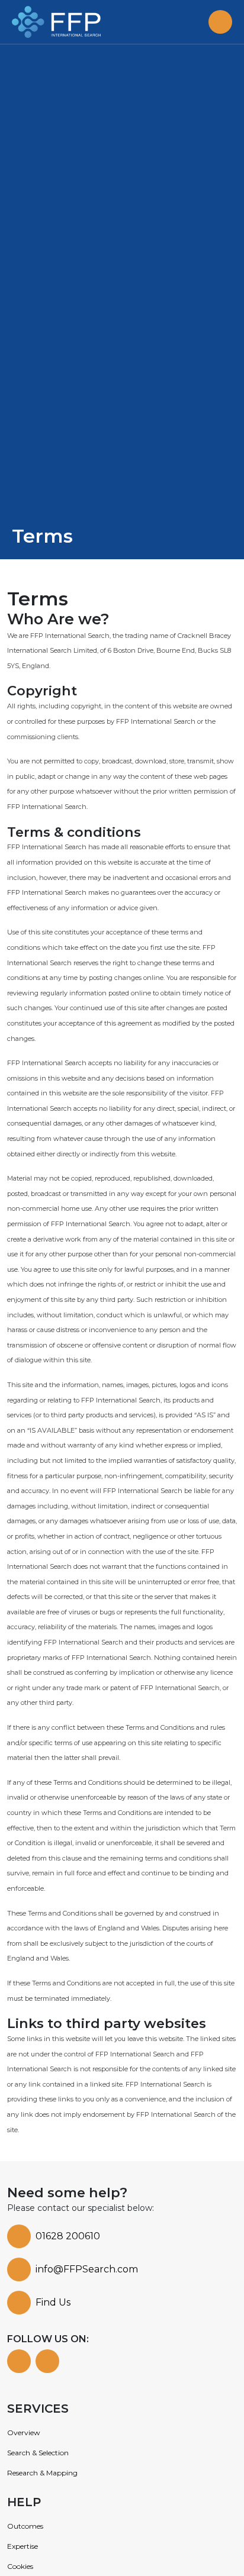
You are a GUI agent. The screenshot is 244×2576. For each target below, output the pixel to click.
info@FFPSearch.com (87, 2269)
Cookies (20, 2566)
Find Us (53, 2302)
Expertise (23, 2546)
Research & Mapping (42, 2473)
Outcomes (25, 2526)
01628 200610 (68, 2236)
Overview (24, 2432)
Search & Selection (38, 2453)
